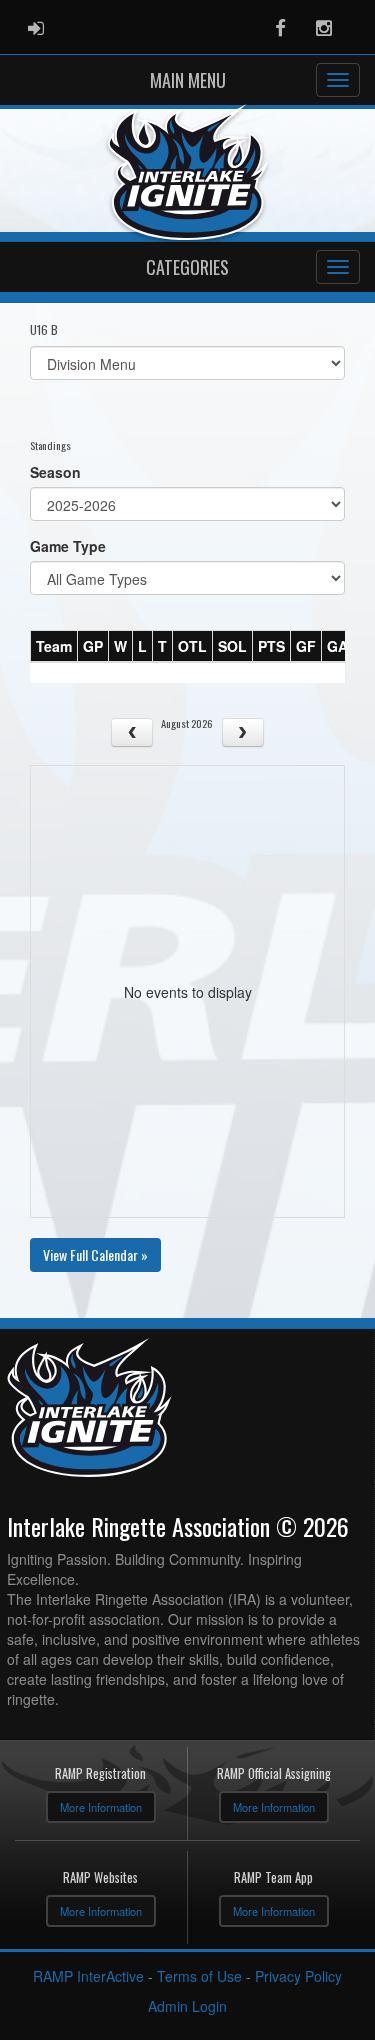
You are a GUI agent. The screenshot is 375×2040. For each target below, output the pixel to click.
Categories (187, 267)
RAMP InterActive (88, 1976)
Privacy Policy (298, 1976)
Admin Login (187, 2006)
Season (55, 472)
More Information (101, 1807)
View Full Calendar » (95, 1254)
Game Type (68, 546)
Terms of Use (199, 1976)
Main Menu (188, 80)
